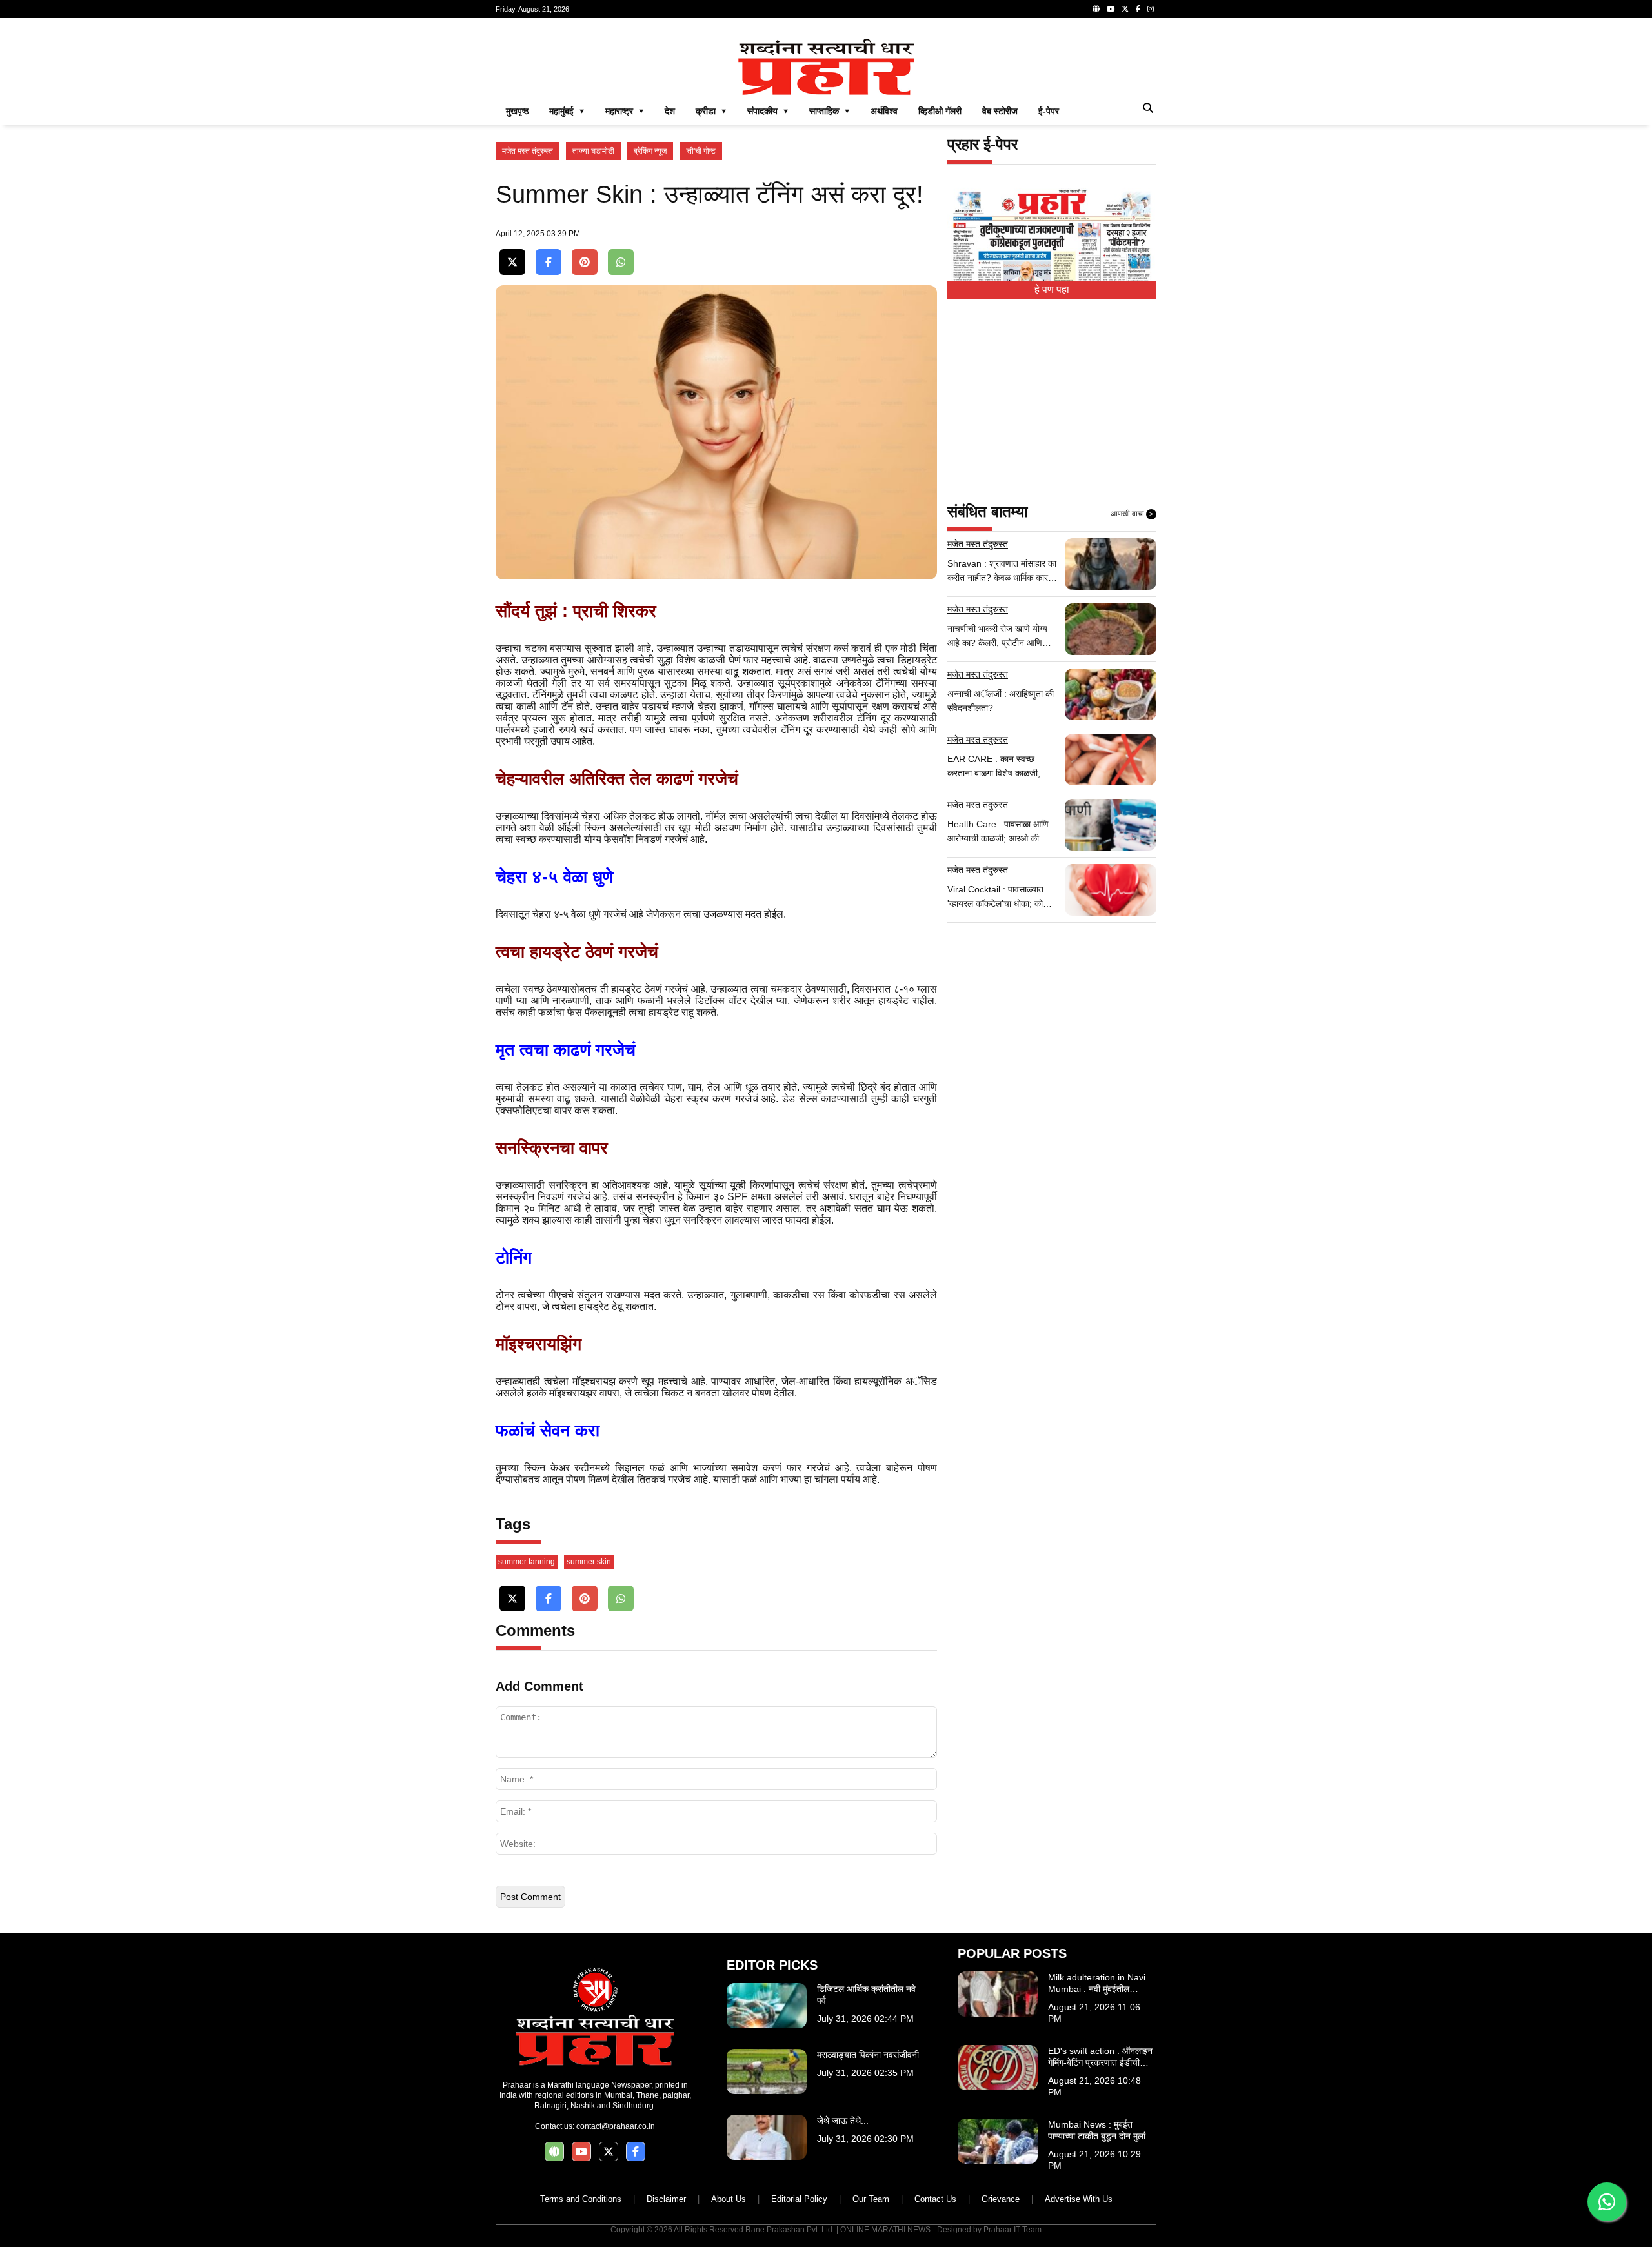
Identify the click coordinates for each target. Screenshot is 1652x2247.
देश (670, 111)
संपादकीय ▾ (768, 111)
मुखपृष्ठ (517, 111)
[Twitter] (1125, 9)
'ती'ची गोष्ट (701, 151)
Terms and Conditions (581, 2199)
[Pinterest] (585, 262)
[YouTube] (1111, 9)
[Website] (1096, 9)
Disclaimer (666, 2199)
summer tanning (527, 1562)
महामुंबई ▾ (567, 111)
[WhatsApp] (621, 262)
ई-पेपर (1049, 111)
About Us (729, 2199)
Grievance (1001, 2199)
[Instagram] (1151, 9)
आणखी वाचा (1132, 514)
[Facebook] (1138, 9)
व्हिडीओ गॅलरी (940, 111)
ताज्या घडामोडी (593, 151)
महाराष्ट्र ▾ (625, 111)
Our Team (871, 2199)
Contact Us (935, 2199)
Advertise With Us (1079, 2199)
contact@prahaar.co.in (616, 2126)
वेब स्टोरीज (1000, 111)
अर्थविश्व (884, 111)
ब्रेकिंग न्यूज (650, 151)
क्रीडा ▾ (711, 111)
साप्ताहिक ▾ (830, 111)
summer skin (589, 1562)
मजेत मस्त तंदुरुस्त (528, 151)
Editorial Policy (799, 2199)
